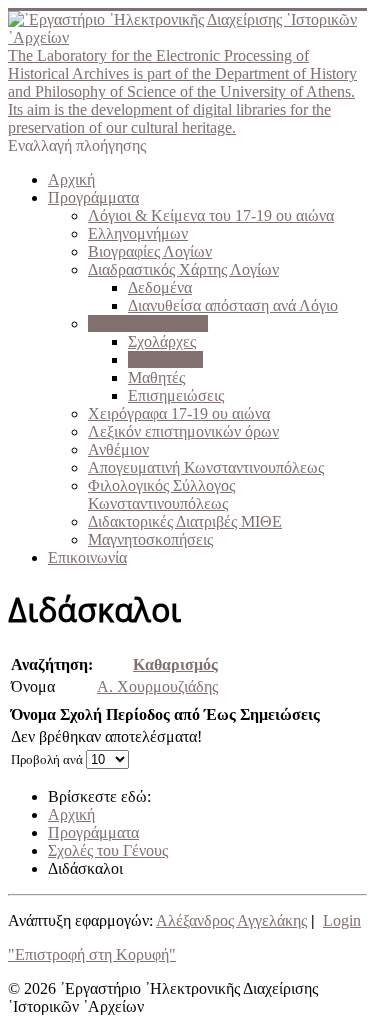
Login (342, 920)
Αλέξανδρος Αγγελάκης (231, 920)
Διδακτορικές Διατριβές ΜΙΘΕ (185, 521)
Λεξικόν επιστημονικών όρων (183, 431)
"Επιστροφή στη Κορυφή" (92, 954)
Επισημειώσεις (176, 395)
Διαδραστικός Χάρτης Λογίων (183, 269)
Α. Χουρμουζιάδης (157, 686)
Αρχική (71, 179)
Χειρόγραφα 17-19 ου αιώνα (179, 413)
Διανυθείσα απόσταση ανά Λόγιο (233, 305)
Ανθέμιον (118, 449)
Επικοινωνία (87, 557)
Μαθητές (156, 377)
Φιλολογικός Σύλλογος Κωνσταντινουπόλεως (161, 494)
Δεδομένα (160, 287)
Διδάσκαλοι (165, 359)
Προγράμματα (93, 197)
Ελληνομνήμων (138, 233)
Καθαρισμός (175, 664)
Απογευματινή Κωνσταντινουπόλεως (206, 467)
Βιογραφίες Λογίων (150, 251)
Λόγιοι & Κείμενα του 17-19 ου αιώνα (211, 215)
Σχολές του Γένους (148, 323)
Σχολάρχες (162, 341)
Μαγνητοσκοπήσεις (150, 539)
